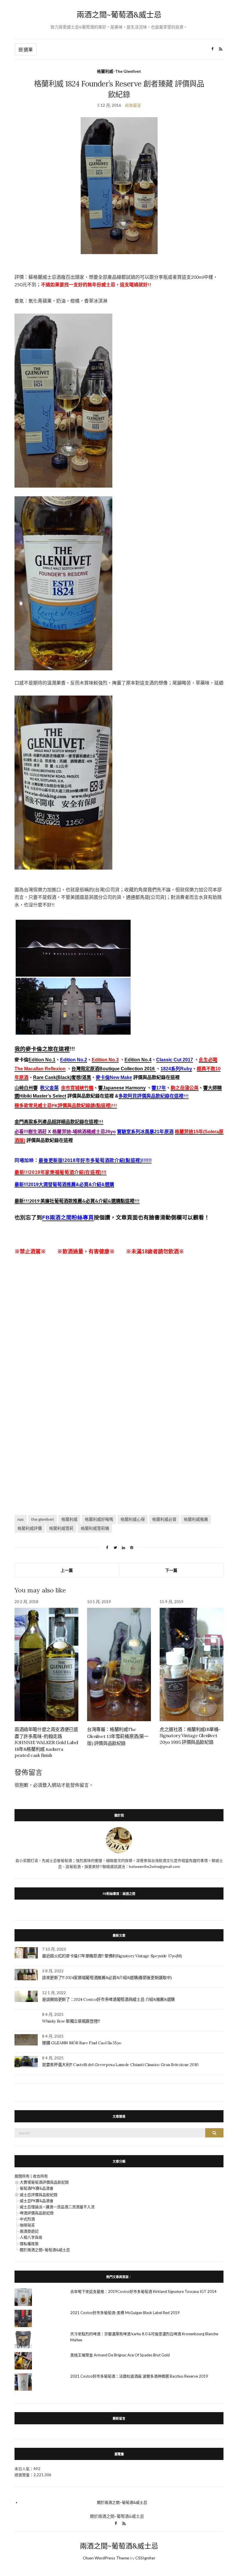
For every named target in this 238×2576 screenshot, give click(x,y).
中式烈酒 (27, 2219)
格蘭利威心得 (133, 1519)
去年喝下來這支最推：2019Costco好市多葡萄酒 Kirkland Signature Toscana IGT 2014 (143, 2291)
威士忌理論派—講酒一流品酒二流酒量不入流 (57, 2207)
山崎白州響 (26, 1088)
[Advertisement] (119, 1337)
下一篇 (171, 1570)
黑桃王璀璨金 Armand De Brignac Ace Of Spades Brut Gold (120, 2355)
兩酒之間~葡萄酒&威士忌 (119, 15)
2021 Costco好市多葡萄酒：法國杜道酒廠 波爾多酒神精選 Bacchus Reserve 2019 (139, 2376)
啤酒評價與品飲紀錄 (37, 2213)
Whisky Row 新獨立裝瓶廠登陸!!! (71, 2021)
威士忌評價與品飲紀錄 (39, 2195)
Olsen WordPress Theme (106, 2558)
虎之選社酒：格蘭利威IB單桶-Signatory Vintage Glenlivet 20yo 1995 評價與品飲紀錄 (190, 1736)
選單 (28, 49)
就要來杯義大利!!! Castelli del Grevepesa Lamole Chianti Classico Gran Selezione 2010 (120, 2065)
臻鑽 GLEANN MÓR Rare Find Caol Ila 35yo (82, 2043)
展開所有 (22, 2176)
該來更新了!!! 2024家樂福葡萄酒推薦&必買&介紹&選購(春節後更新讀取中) (107, 1978)
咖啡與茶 (27, 2225)
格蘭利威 (69, 1519)
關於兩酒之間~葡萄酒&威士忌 (45, 2250)
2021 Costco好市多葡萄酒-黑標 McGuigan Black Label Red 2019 (125, 2313)
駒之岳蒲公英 (185, 1088)
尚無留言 (133, 105)
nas (21, 1519)
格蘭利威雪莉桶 (95, 1528)
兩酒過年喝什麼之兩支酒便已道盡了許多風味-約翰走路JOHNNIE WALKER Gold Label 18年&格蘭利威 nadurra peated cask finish (46, 1742)
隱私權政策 (29, 2244)
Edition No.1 (42, 1060)
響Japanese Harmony (122, 1088)
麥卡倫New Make (114, 1077)
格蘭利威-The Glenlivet (119, 71)
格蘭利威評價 (30, 1528)
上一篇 (67, 1570)
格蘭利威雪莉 (61, 1528)
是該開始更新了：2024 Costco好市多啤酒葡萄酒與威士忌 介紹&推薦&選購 (108, 1999)
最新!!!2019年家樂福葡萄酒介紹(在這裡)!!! (61, 1172)
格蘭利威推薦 (196, 1519)
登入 (47, 1785)
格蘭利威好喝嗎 (99, 1519)
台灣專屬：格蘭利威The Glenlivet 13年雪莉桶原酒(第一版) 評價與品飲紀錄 (118, 1736)
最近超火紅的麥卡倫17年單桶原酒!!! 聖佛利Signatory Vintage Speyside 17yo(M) (112, 1956)
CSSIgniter (145, 2558)
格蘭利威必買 (164, 1519)
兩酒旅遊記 (29, 2231)
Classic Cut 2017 (175, 1060)
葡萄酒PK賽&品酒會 (37, 2188)
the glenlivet (43, 1519)
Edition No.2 (74, 1060)
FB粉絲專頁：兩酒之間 (119, 1894)
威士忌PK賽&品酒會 (37, 2201)
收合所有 (40, 2176)
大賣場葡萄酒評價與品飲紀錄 (44, 2182)
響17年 (159, 1088)
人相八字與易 (31, 2237)
